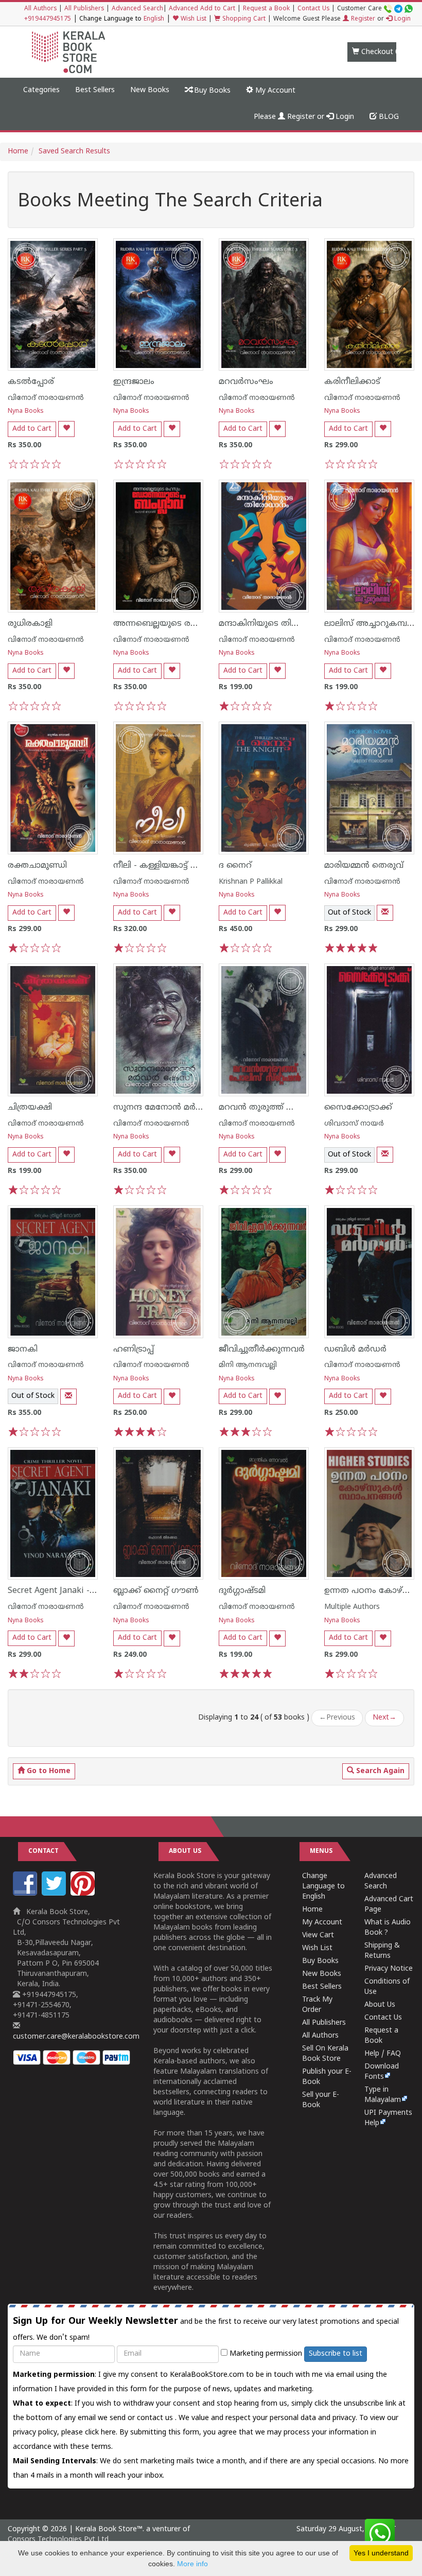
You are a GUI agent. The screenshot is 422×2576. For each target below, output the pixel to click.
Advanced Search (137, 9)
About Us (380, 2005)
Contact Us (313, 9)
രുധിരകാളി (30, 624)
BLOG (388, 117)
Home (18, 152)
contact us (156, 2418)
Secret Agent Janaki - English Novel (77, 1591)
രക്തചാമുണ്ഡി (37, 866)
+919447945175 (48, 19)
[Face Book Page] (26, 1894)
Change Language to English (323, 1887)
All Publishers (84, 9)
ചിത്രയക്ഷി (30, 1108)
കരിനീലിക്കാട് (352, 382)
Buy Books (211, 91)
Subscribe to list (336, 2354)
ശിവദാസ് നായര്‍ (354, 1124)
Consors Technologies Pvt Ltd (58, 2540)
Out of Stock (349, 913)
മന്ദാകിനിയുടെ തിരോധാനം (275, 624)
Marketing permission (265, 2354)
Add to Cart (32, 429)
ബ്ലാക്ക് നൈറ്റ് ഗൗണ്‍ (156, 1591)
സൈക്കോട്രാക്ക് (358, 1108)
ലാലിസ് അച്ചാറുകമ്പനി (370, 624)
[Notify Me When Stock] (385, 913)
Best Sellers (95, 90)
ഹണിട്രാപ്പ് (134, 1350)
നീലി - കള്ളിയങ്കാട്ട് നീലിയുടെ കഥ (181, 866)
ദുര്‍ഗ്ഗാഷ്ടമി (242, 1591)
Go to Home (48, 1771)
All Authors (40, 9)
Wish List (192, 19)
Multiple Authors (352, 1607)
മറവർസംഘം (246, 382)
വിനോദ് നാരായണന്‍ (46, 398)
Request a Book (266, 9)
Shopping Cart (243, 19)
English (154, 19)
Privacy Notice (389, 1969)
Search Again (379, 1771)
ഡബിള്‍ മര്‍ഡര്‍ (355, 1350)
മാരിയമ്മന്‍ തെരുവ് (364, 866)
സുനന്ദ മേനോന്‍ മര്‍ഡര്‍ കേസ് (176, 1108)
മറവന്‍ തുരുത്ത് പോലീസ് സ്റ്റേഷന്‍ (288, 1108)
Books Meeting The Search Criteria (170, 202)
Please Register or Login (304, 117)
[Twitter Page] (55, 1894)
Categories (41, 90)
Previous (337, 1718)
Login (401, 19)
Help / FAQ (383, 2054)
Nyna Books (26, 411)
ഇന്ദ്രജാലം (134, 382)
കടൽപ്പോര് (31, 382)
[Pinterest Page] (84, 1894)
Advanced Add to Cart (202, 9)
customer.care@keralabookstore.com (76, 2037)
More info (192, 2564)
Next (384, 1718)
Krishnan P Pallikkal (251, 882)
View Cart (318, 1935)
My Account (274, 91)
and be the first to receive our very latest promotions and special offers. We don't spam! (206, 2329)
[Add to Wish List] (66, 429)
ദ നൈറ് (235, 866)
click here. (102, 2433)
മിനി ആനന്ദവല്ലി (248, 1365)
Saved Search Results (74, 152)
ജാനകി (23, 1350)
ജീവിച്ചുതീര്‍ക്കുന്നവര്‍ (262, 1350)
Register (362, 19)
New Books (150, 90)
